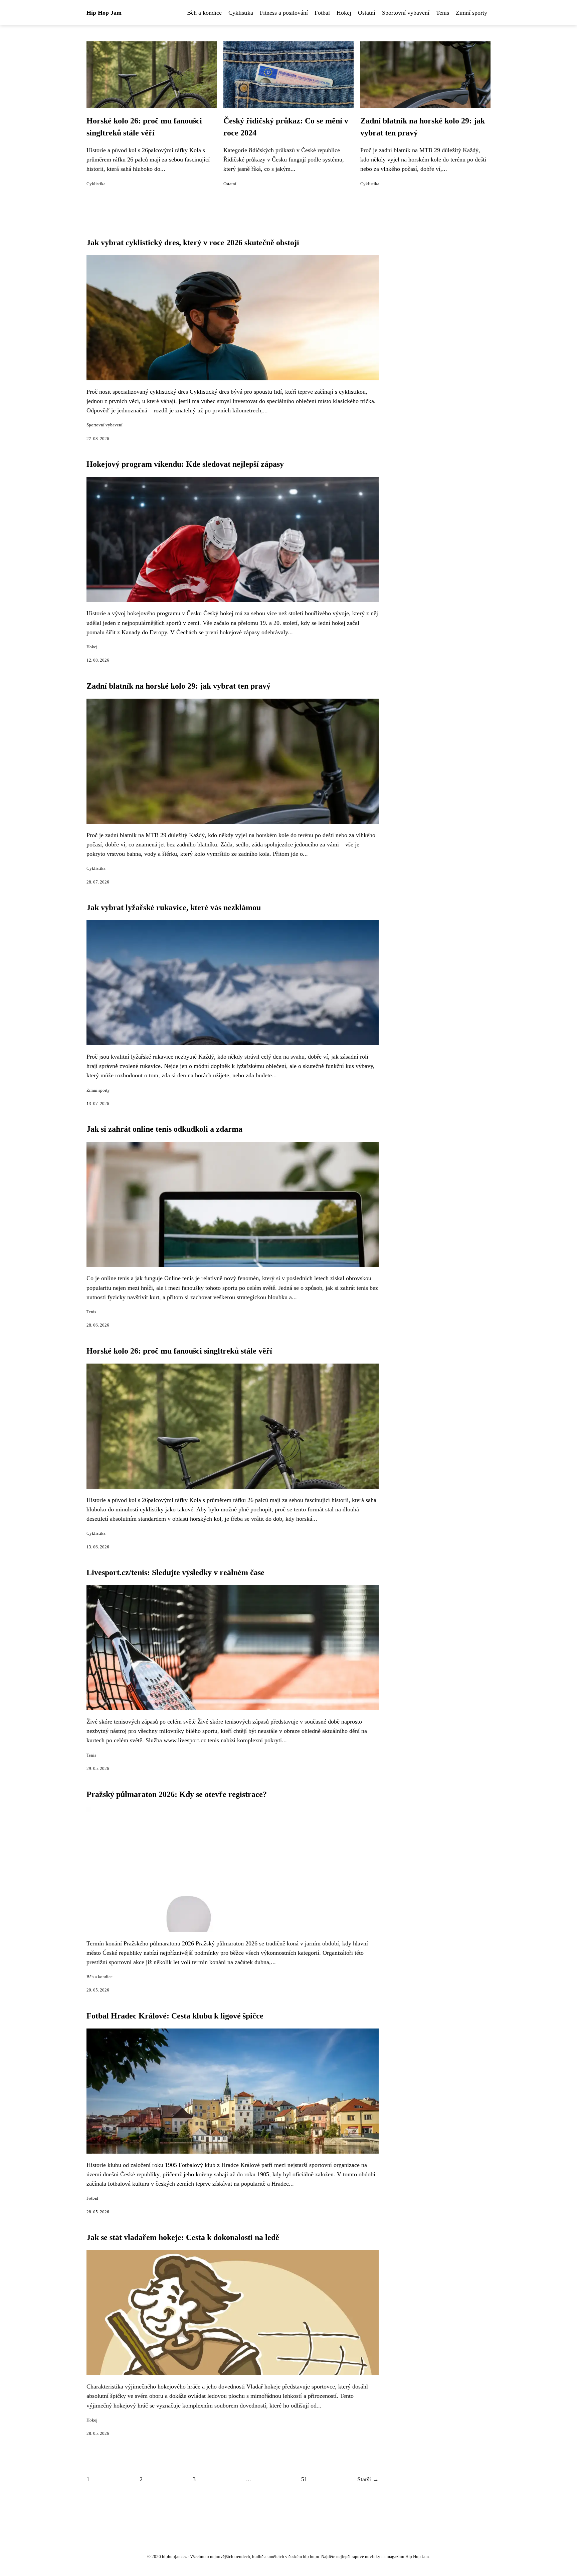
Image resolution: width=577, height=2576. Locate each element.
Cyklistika (241, 13)
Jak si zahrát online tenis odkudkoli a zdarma (164, 1129)
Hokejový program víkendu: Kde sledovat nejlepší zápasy (185, 464)
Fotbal (322, 13)
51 (304, 2479)
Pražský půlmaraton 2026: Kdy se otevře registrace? (177, 1794)
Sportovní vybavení (406, 13)
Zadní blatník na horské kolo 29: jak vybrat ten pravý (178, 686)
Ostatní (367, 13)
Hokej (344, 13)
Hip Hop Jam (104, 13)
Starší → (368, 2479)
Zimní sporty (471, 13)
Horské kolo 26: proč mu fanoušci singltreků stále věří (179, 1351)
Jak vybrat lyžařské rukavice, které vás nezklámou (174, 907)
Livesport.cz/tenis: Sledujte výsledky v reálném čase (175, 1572)
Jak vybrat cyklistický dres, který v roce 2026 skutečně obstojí (193, 243)
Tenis (443, 13)
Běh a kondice (204, 13)
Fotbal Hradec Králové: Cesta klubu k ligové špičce (175, 2016)
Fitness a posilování (284, 13)
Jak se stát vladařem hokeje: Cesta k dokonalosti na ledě (183, 2237)
